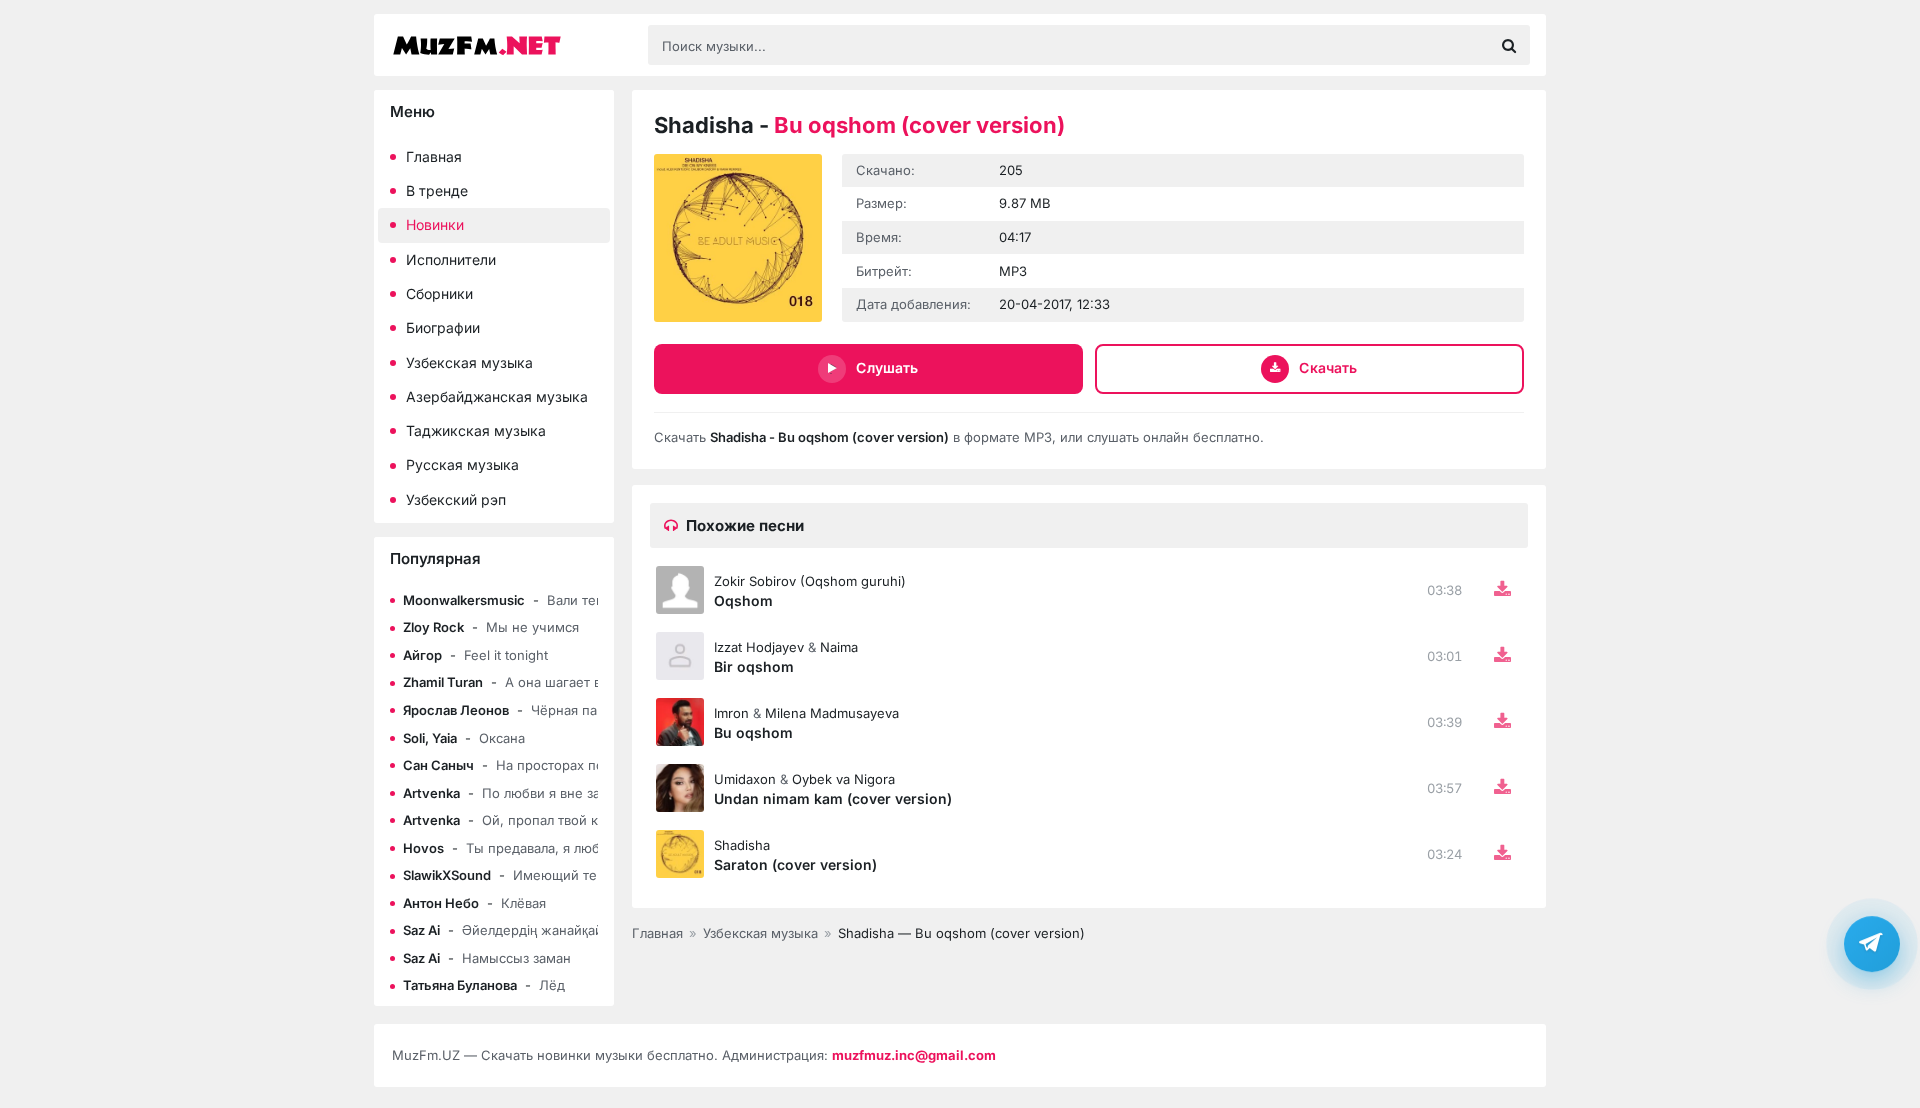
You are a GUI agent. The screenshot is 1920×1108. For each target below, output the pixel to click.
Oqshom (743, 600)
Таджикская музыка (476, 430)
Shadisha (742, 845)
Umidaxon (745, 779)
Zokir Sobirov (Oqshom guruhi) (810, 581)
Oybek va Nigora (843, 779)
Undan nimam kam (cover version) (833, 798)
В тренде (437, 190)
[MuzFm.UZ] (510, 45)
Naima (839, 647)
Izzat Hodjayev (759, 647)
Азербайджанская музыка (497, 396)
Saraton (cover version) (795, 864)
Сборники (439, 293)
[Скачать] (1502, 590)
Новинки (435, 224)
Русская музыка (462, 464)
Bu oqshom (753, 732)
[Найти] (1509, 45)
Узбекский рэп (456, 499)
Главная (434, 156)
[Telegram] (1872, 944)
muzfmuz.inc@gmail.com (914, 1055)
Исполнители (451, 259)
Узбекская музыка (469, 362)
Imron (731, 713)
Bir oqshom (754, 666)
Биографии (443, 327)
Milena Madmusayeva (832, 713)
